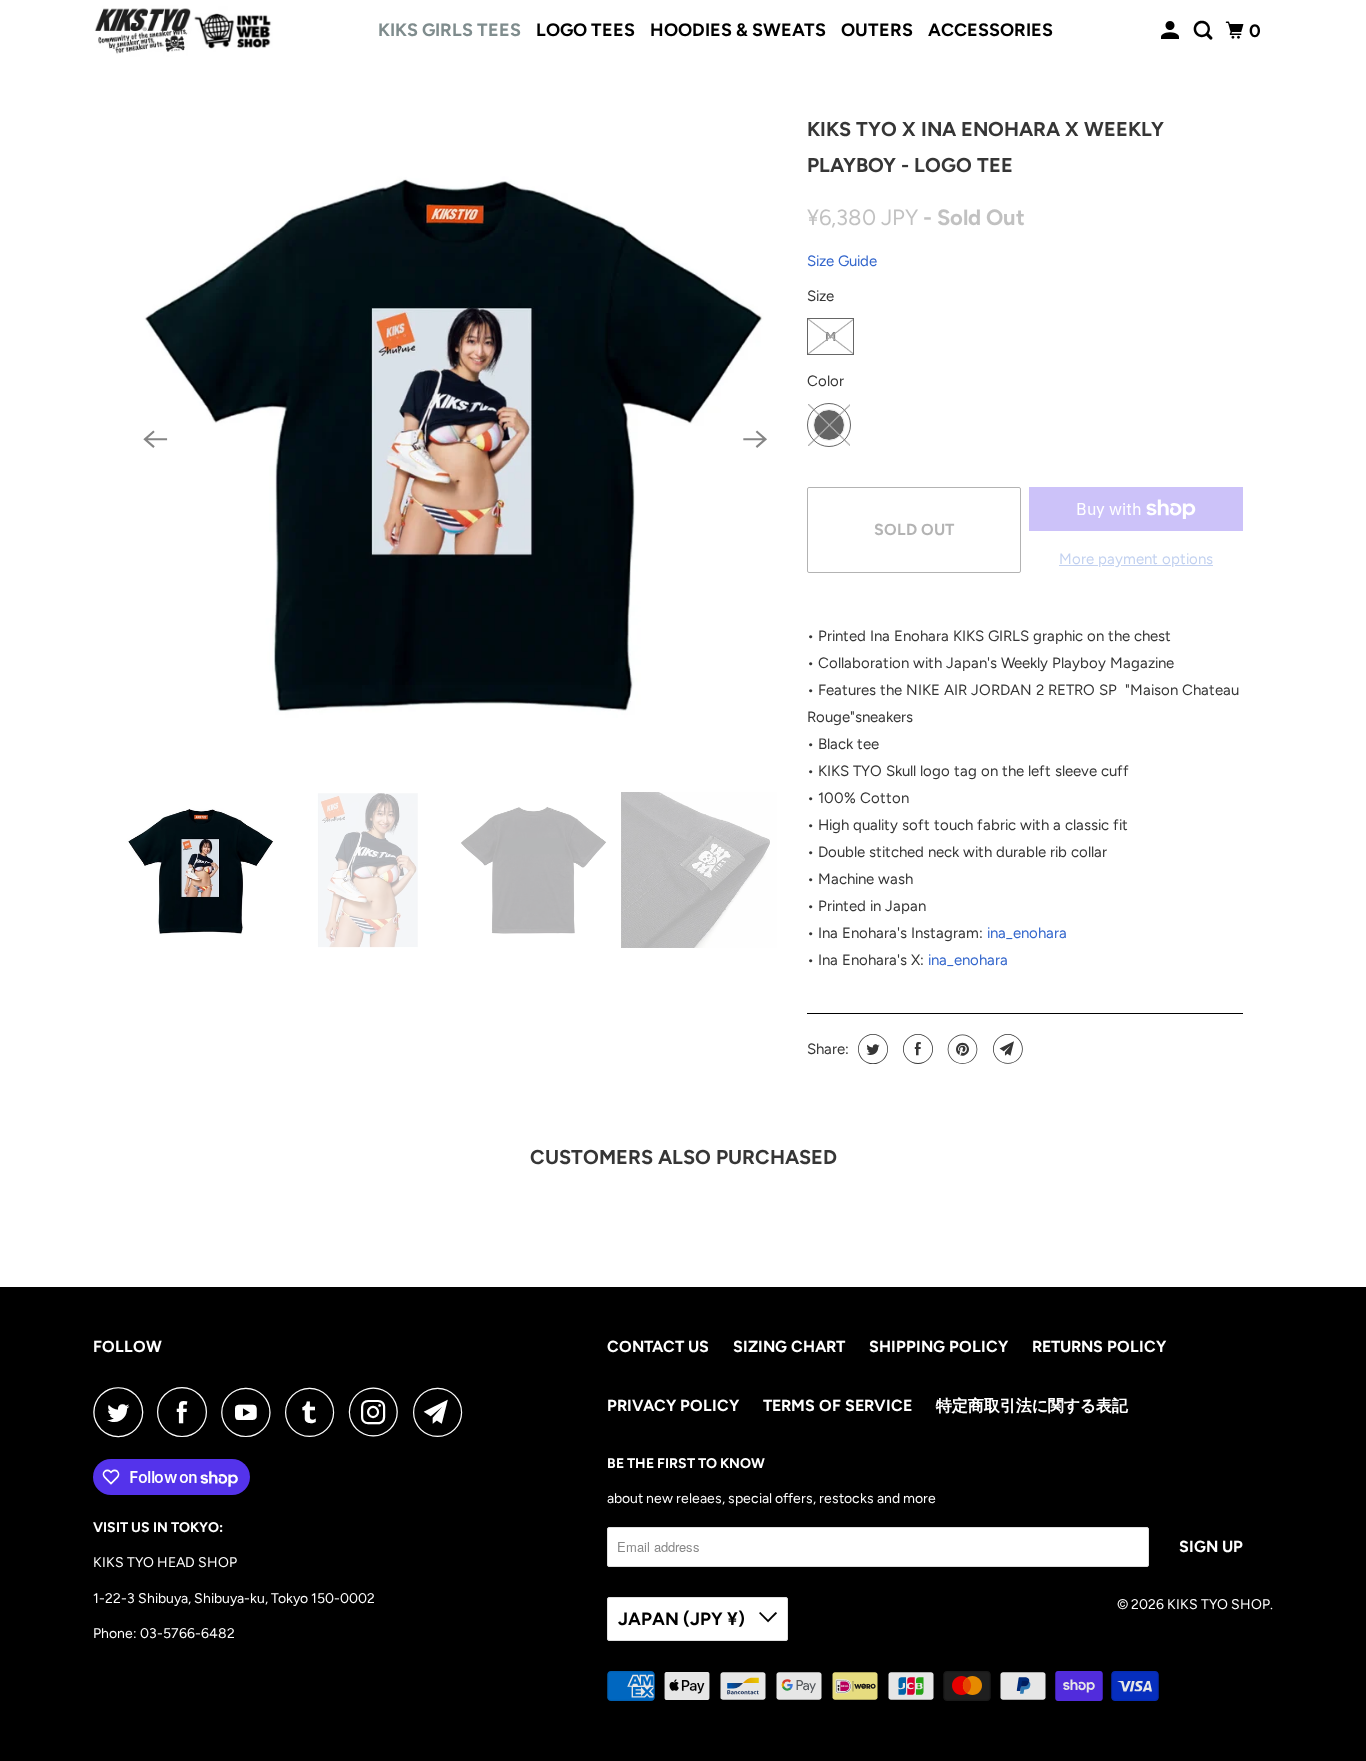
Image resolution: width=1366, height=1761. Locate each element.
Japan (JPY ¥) (683, 1619)
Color (825, 381)
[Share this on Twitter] (870, 1049)
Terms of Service (837, 1405)
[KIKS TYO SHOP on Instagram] (379, 1412)
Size (820, 296)
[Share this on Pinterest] (960, 1049)
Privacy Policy (673, 1405)
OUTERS (877, 30)
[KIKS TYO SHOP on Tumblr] (315, 1412)
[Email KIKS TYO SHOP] (443, 1412)
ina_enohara (1027, 933)
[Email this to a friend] (1005, 1049)
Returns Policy (1099, 1346)
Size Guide (842, 261)
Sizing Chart (789, 1346)
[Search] (1205, 31)
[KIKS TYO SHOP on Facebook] (187, 1412)
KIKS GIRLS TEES (449, 30)
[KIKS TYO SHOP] (183, 31)
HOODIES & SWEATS (738, 30)
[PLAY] (455, 439)
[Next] (755, 440)
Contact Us (658, 1346)
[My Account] (1172, 31)
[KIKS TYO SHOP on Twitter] (123, 1412)
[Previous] (155, 440)
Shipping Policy (938, 1346)
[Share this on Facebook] (915, 1049)
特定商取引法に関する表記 (1032, 1405)
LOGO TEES (585, 30)
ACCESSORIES (990, 30)
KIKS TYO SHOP (1218, 1604)
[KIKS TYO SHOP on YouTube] (251, 1412)
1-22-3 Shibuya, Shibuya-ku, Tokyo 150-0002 (234, 1598)
